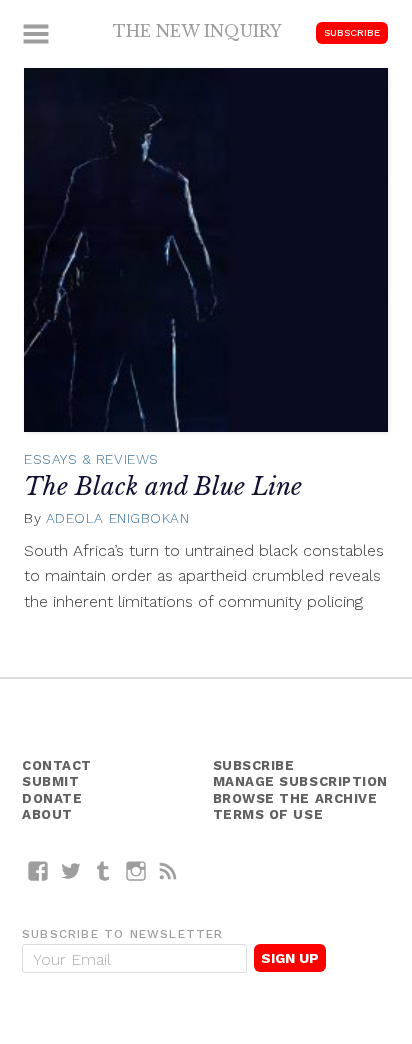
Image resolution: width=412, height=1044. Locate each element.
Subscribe (352, 32)
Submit (50, 781)
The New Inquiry (197, 31)
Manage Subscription (300, 781)
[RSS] (168, 870)
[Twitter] (71, 870)
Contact (57, 765)
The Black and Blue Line (163, 486)
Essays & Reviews (91, 459)
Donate (52, 798)
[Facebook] (38, 870)
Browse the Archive (295, 798)
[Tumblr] (103, 870)
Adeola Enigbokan (118, 518)
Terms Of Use (268, 814)
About (47, 814)
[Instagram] (136, 870)
